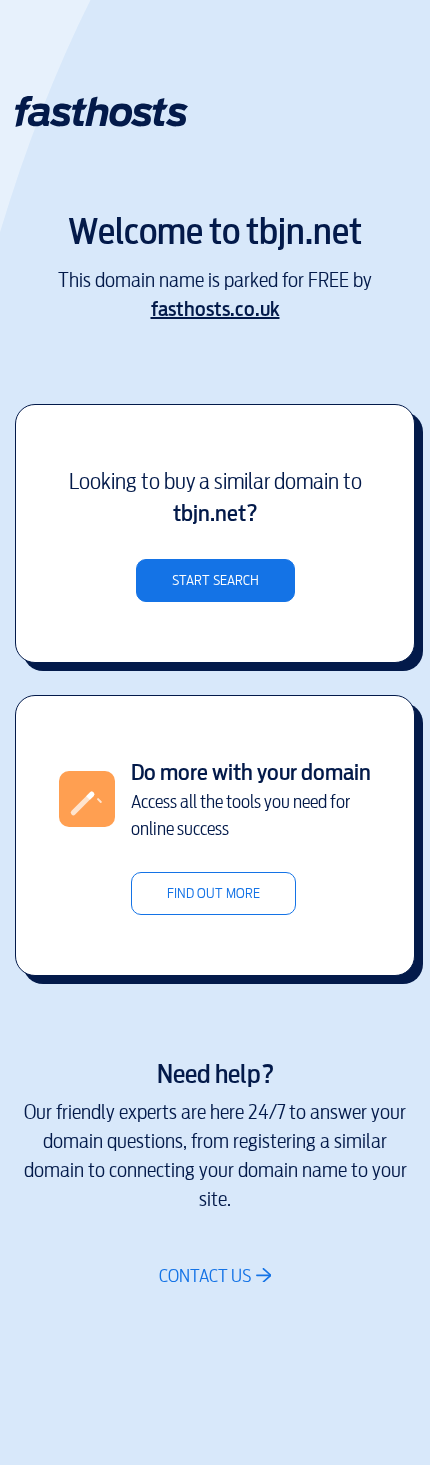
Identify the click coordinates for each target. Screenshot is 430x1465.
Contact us (205, 1275)
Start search (215, 580)
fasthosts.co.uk (215, 309)
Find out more (213, 893)
